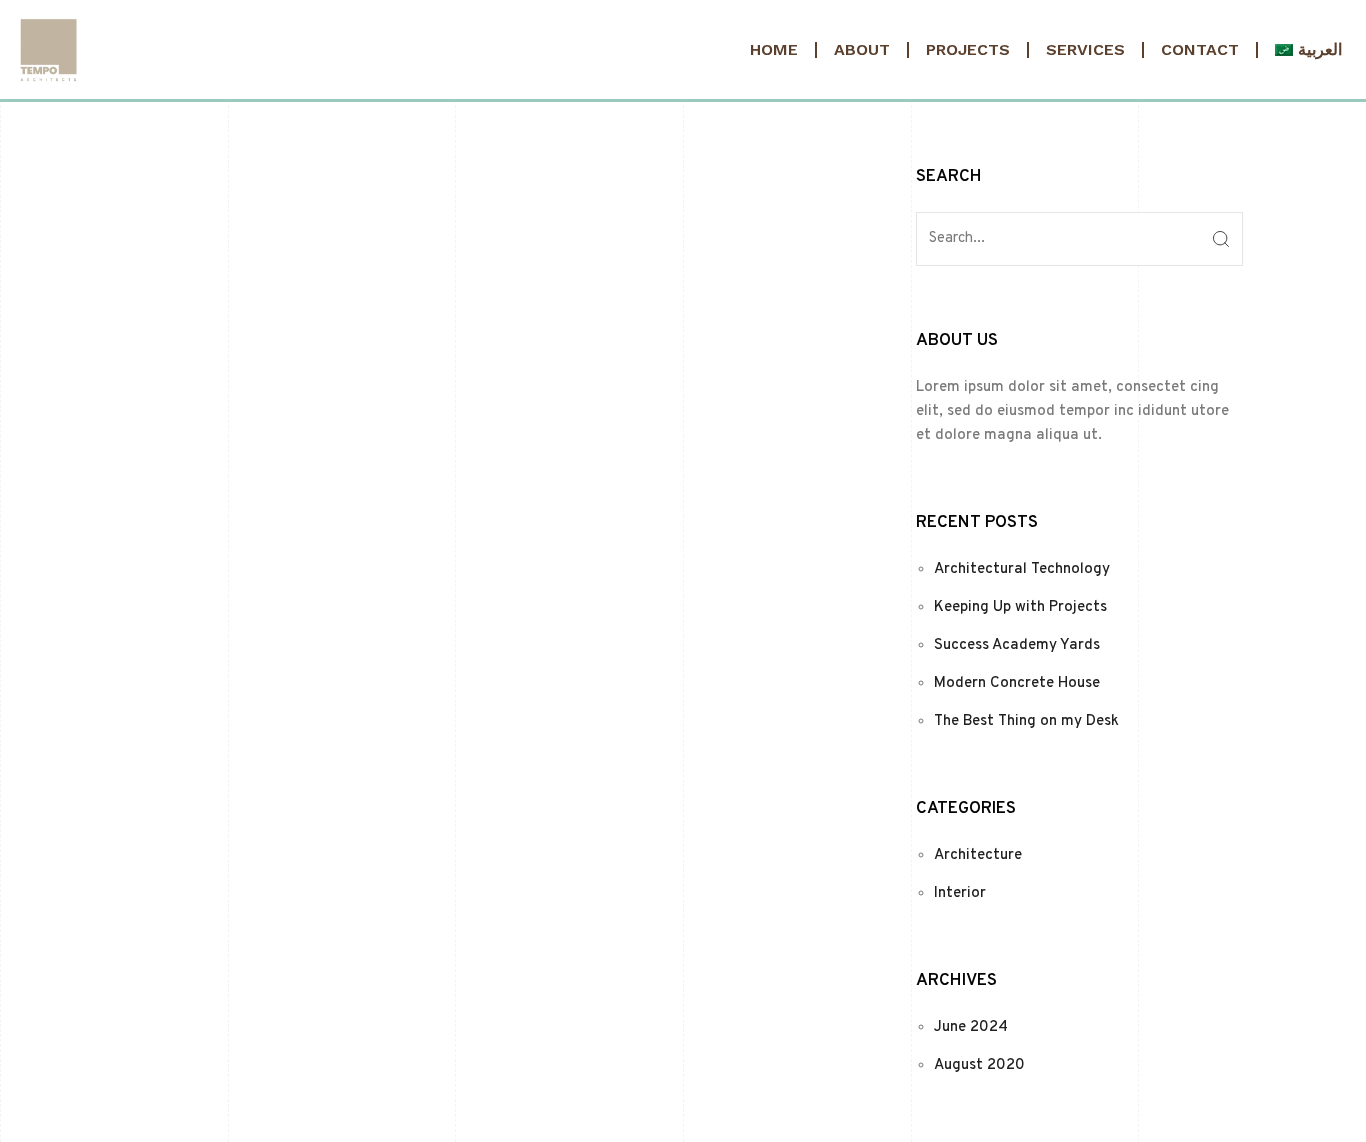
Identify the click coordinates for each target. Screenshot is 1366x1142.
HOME (774, 49)
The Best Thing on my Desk (1026, 721)
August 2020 (979, 1065)
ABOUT (862, 49)
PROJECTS (968, 49)
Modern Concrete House (1017, 683)
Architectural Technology (1022, 569)
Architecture (978, 855)
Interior (960, 893)
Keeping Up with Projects (1020, 607)
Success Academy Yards (1017, 645)
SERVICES (1085, 49)
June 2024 (971, 1027)
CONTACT (1200, 49)
